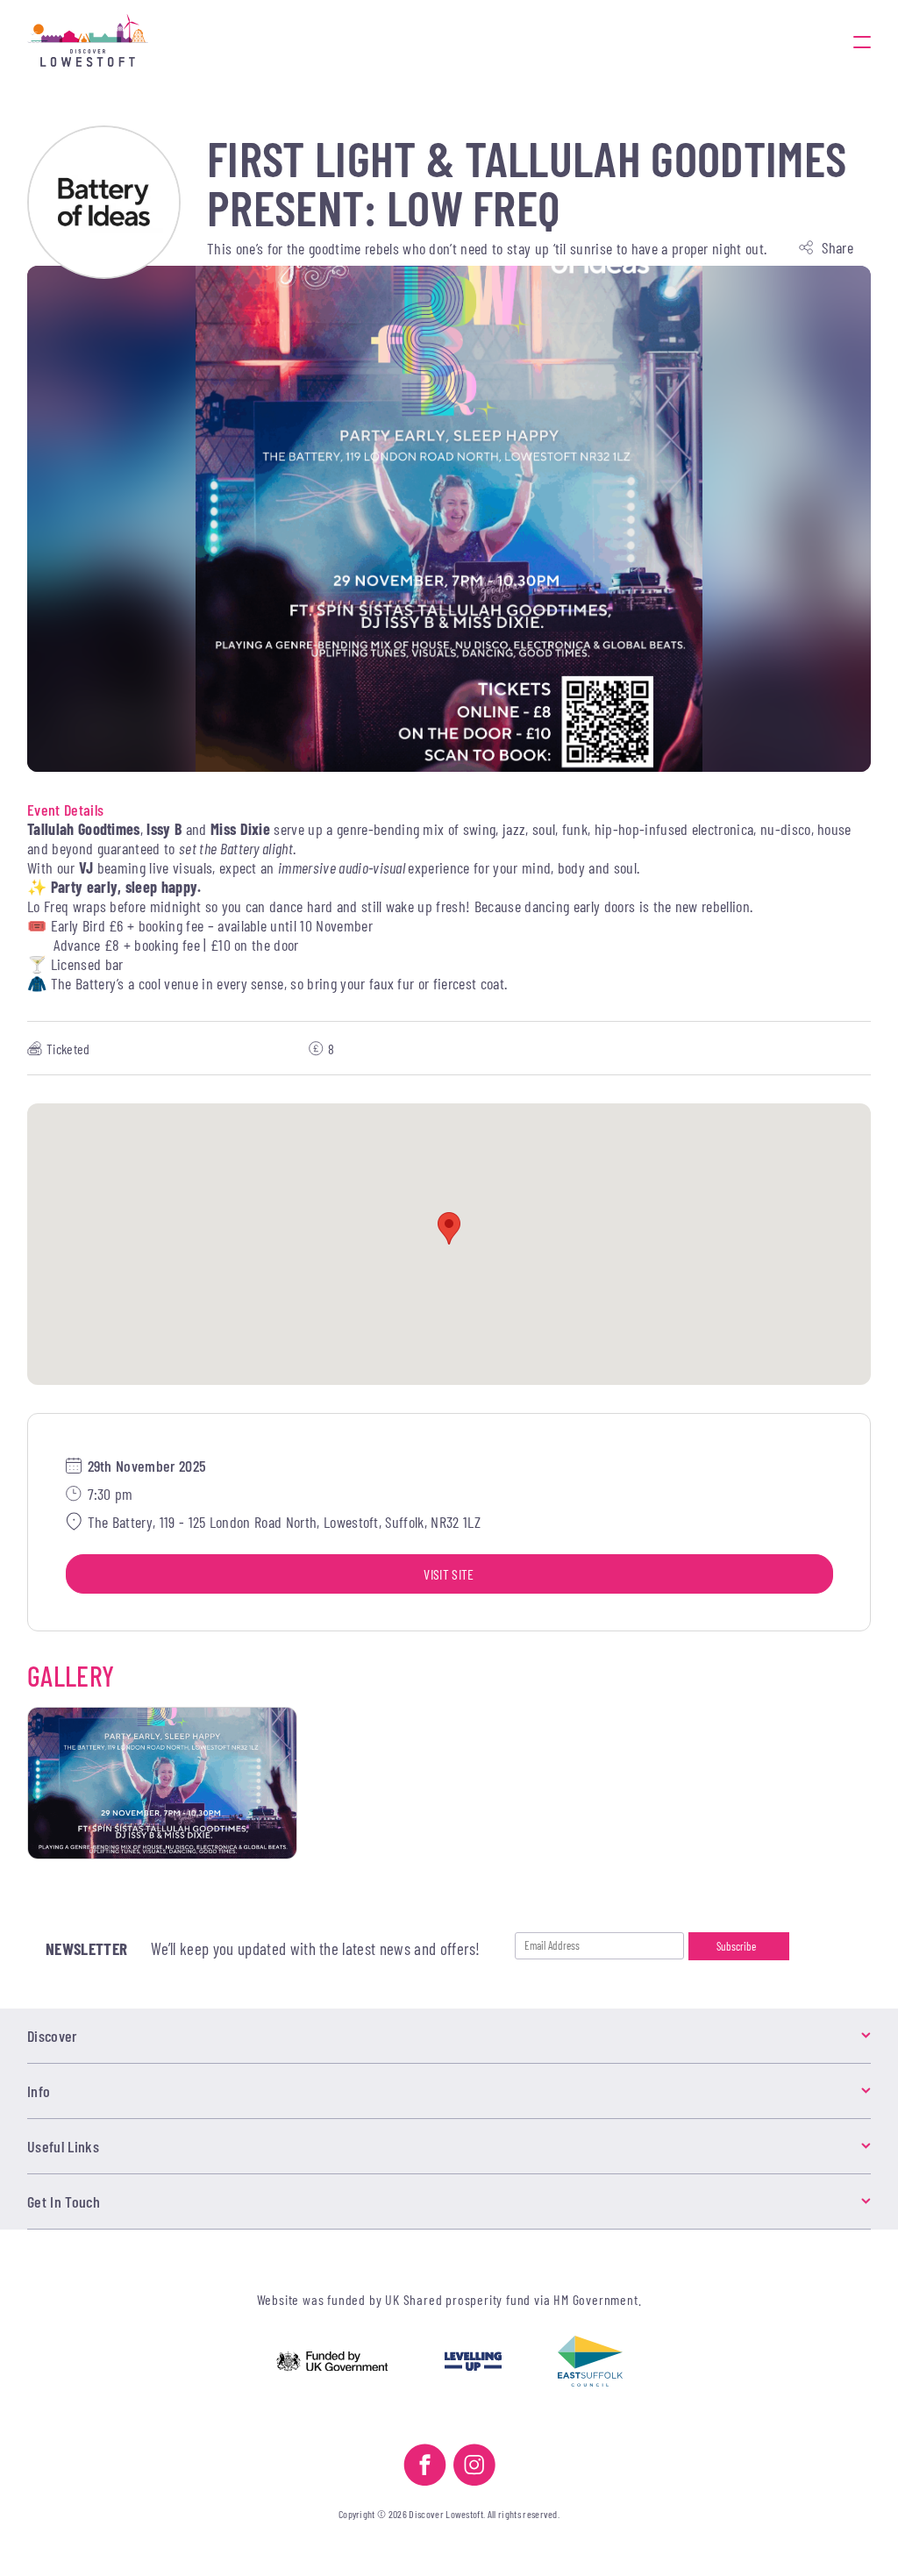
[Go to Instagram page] (474, 2467)
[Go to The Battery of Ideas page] (104, 202)
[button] (449, 1228)
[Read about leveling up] (473, 2363)
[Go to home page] (88, 42)
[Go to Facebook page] (425, 2467)
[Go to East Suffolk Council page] (590, 2363)
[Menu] (862, 42)
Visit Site (449, 1574)
